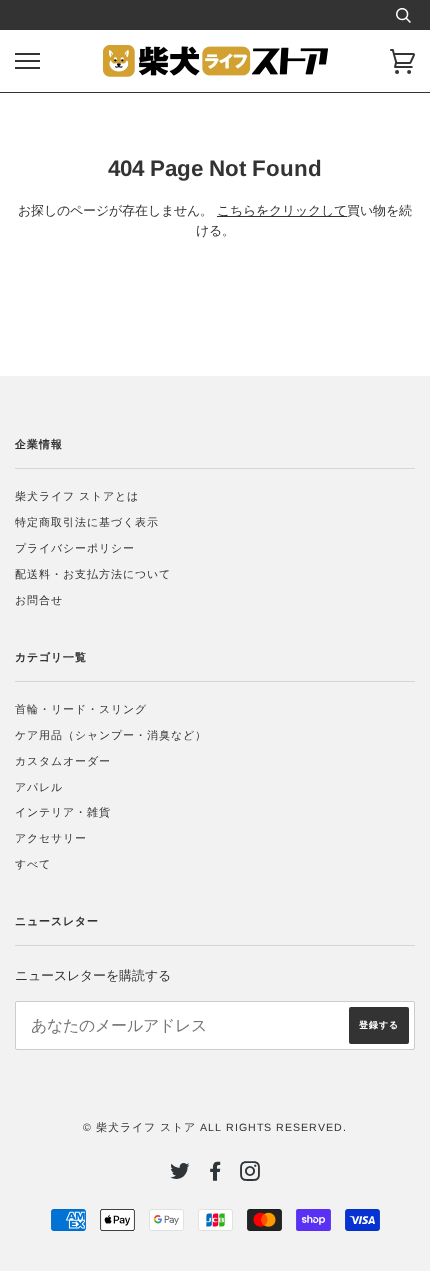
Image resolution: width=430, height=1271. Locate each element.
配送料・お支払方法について (93, 574)
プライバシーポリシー (75, 548)
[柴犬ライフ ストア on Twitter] (180, 1175)
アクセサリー (51, 838)
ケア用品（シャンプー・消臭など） (111, 735)
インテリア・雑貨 (63, 812)
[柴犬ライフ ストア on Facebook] (215, 1175)
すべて (33, 864)
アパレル (39, 787)
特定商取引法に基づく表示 (87, 522)
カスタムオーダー (63, 761)
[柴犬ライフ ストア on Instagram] (250, 1175)
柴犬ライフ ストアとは (77, 496)
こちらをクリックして (282, 211)
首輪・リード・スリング (81, 709)
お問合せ (39, 600)
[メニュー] (27, 61)
